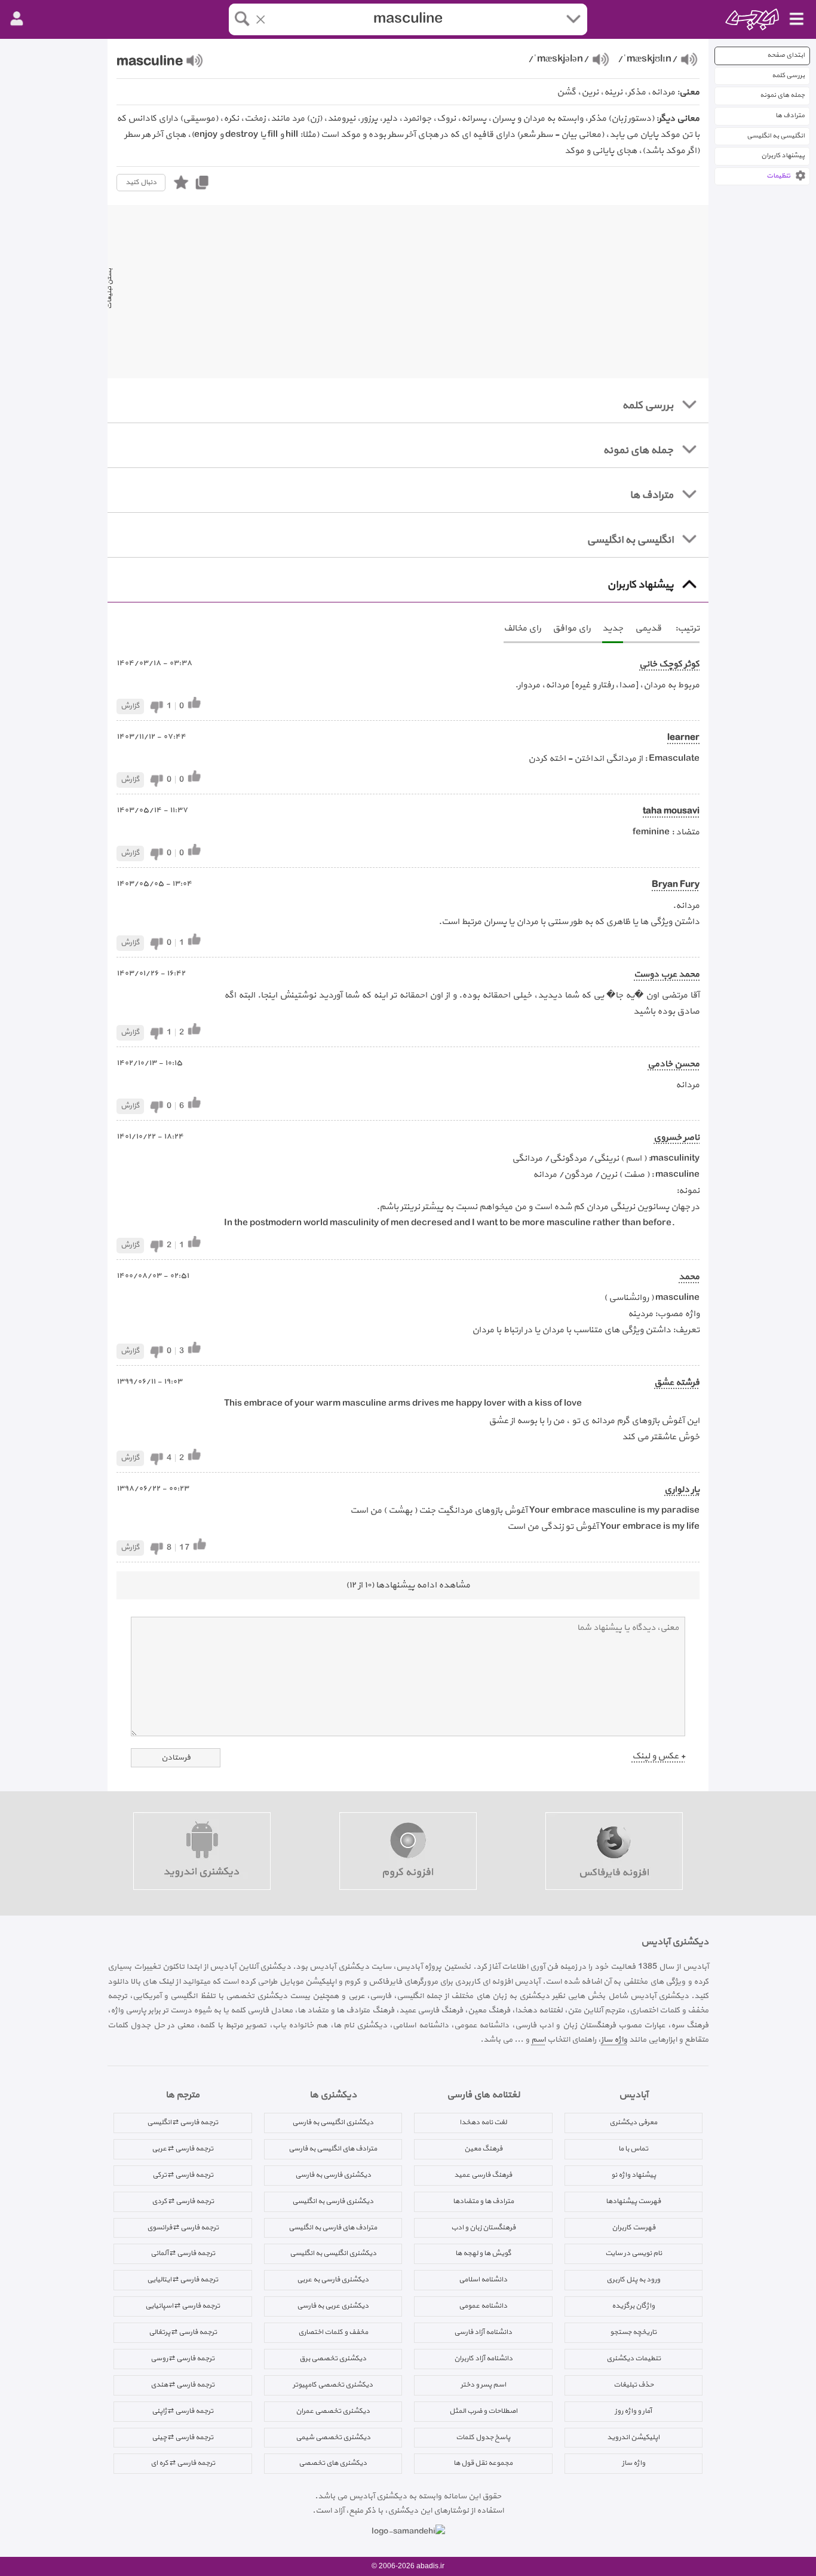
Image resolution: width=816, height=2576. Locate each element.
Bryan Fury (676, 885)
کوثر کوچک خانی (669, 664)
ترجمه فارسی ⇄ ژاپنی (182, 2411)
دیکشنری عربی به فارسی (333, 2306)
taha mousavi (671, 811)
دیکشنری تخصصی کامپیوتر (333, 2385)
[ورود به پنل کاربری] (17, 19)
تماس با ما (633, 2149)
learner (683, 738)
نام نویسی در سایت (634, 2253)
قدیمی (648, 628)
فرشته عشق (677, 1383)
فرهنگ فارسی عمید (483, 2175)
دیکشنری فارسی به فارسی (333, 2175)
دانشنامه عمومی (483, 2306)
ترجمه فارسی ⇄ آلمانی (183, 2253)
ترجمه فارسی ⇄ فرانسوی (183, 2228)
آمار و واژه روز (633, 2411)
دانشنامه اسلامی (483, 2280)
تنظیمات (778, 176)
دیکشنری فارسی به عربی (333, 2280)
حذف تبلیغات (634, 2385)
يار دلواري (682, 1490)
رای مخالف (522, 628)
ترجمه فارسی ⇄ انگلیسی (182, 2122)
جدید (613, 628)
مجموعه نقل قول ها (483, 2463)
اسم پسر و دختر (483, 2385)
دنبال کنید (141, 182)
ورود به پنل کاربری (633, 2280)
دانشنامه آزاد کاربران (483, 2358)
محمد (689, 1277)
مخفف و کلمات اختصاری (333, 2332)
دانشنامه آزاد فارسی (483, 2332)
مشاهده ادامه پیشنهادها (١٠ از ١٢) (408, 1585)
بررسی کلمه (788, 76)
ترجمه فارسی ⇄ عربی (182, 2149)
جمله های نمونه (782, 95)
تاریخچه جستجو (633, 2332)
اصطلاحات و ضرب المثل (483, 2411)
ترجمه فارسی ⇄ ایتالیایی (182, 2280)
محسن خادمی (674, 1064)
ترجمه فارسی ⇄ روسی (182, 2358)
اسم (538, 2040)
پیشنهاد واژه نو (634, 2175)
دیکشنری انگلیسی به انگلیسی (333, 2253)
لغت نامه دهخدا (483, 2122)
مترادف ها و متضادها (483, 2201)
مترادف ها (790, 116)
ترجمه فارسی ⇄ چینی (182, 2437)
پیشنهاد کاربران (783, 156)
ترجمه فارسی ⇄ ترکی (183, 2175)
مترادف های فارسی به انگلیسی (333, 2228)
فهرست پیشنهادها (633, 2201)
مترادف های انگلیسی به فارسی (333, 2149)
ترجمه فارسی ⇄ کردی (183, 2201)
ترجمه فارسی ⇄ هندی (182, 2385)
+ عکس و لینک (659, 1756)
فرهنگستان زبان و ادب (483, 2228)
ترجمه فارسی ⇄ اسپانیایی (182, 2306)
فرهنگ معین (483, 2149)
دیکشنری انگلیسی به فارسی (333, 2122)
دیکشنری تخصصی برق (333, 2358)
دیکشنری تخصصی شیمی (333, 2437)
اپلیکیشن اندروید (633, 2437)
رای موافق (571, 628)
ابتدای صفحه (786, 55)
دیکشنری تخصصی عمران (333, 2411)
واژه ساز (614, 2040)
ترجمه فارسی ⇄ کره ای (183, 2463)
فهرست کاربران (634, 2228)
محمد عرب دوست (667, 975)
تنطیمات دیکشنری (634, 2358)
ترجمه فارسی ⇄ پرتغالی (183, 2332)
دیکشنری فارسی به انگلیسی (333, 2201)
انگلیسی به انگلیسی (776, 136)
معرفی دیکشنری (633, 2122)
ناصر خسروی (677, 1138)
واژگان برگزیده (633, 2306)
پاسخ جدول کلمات (483, 2437)
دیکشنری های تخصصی (333, 2463)
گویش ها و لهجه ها (483, 2253)
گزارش (130, 706)
